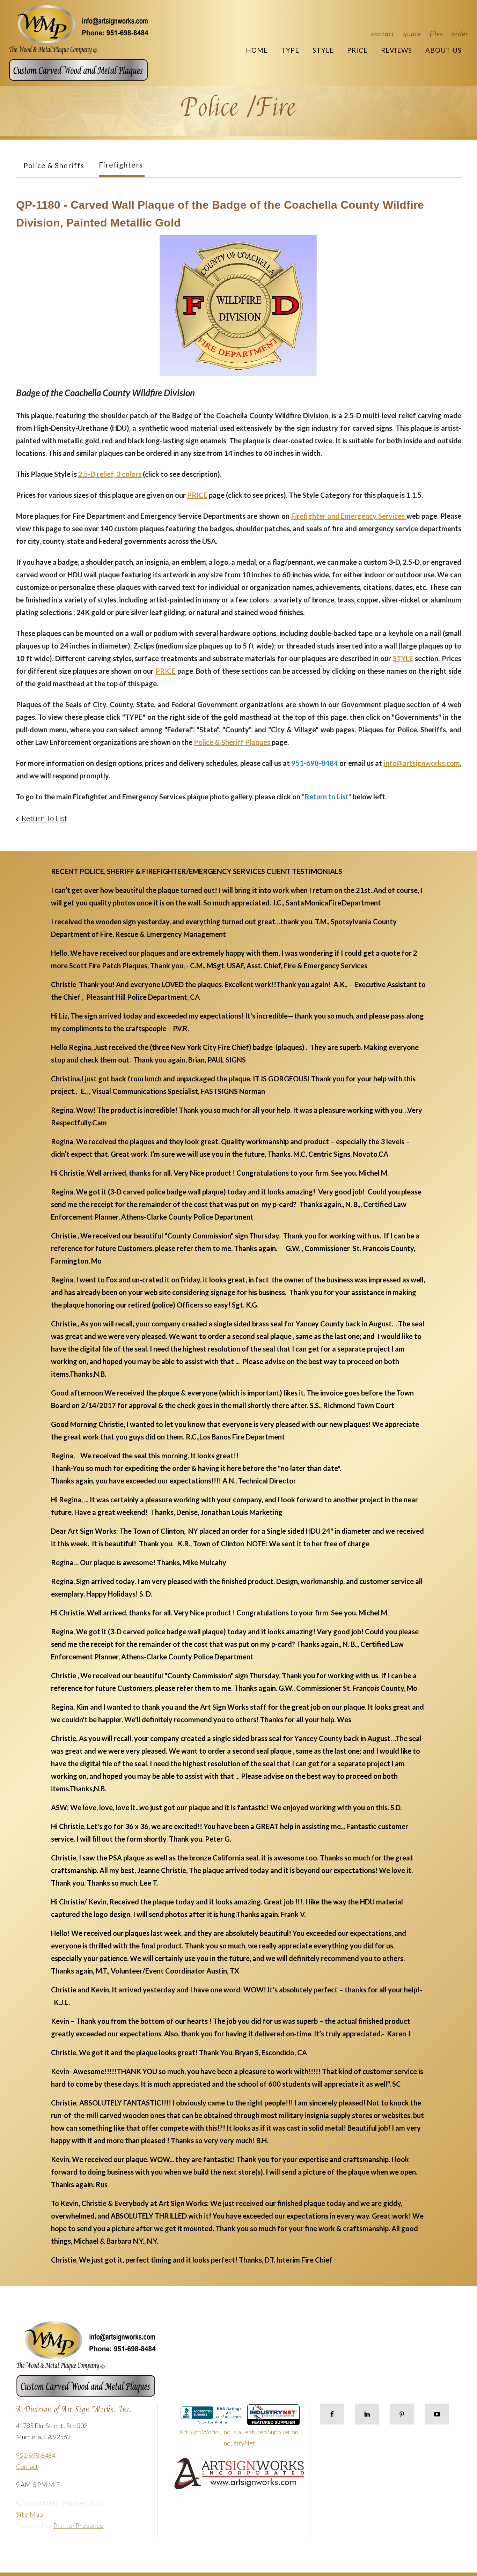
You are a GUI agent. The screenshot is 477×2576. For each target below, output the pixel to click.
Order (460, 34)
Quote (412, 34)
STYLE (403, 658)
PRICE (197, 495)
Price (357, 50)
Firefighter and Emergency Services (349, 516)
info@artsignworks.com (422, 763)
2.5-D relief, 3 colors (111, 474)
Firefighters (121, 165)
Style (323, 50)
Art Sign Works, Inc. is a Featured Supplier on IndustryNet (239, 2437)
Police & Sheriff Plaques (233, 742)
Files (436, 34)
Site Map (30, 2514)
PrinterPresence (79, 2525)
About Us (443, 50)
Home (257, 50)
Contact (383, 34)
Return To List (44, 818)
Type (290, 50)
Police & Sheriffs (54, 165)
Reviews (397, 50)
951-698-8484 (36, 2455)
